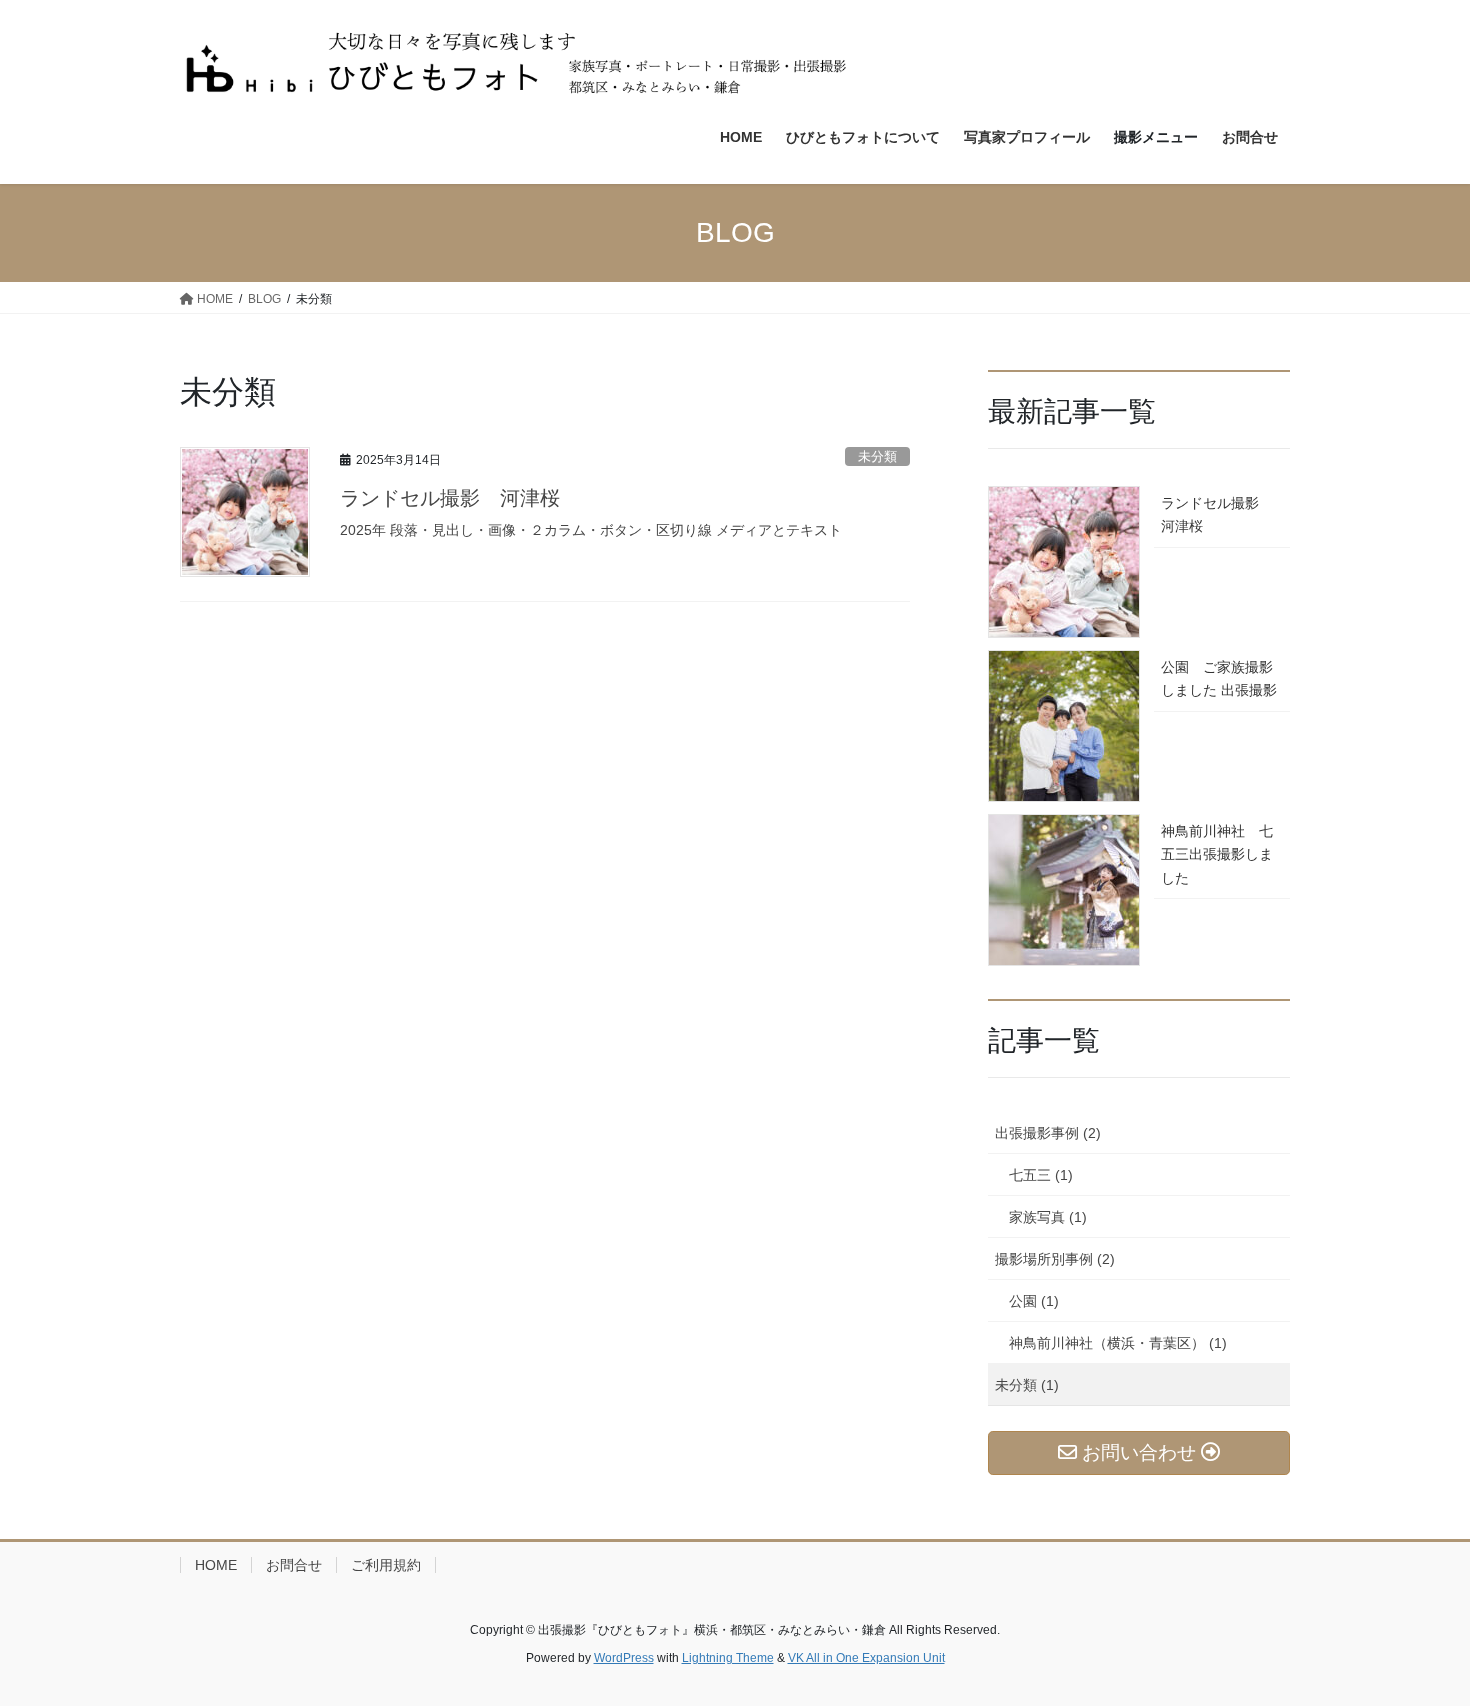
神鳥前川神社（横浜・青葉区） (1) (1118, 1343)
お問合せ (294, 1565)
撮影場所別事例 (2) (1055, 1259)
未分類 (877, 456)
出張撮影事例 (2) (1048, 1133)
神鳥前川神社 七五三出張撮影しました (1217, 854)
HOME (216, 1565)
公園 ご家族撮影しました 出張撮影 (1219, 678)
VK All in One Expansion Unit (866, 1658)
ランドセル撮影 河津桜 (450, 498)
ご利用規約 (386, 1565)
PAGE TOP (1417, 1637)
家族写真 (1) (1048, 1217)
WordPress (624, 1658)
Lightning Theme (728, 1658)
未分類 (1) (1027, 1385)
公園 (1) (1034, 1301)
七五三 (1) (1041, 1175)
